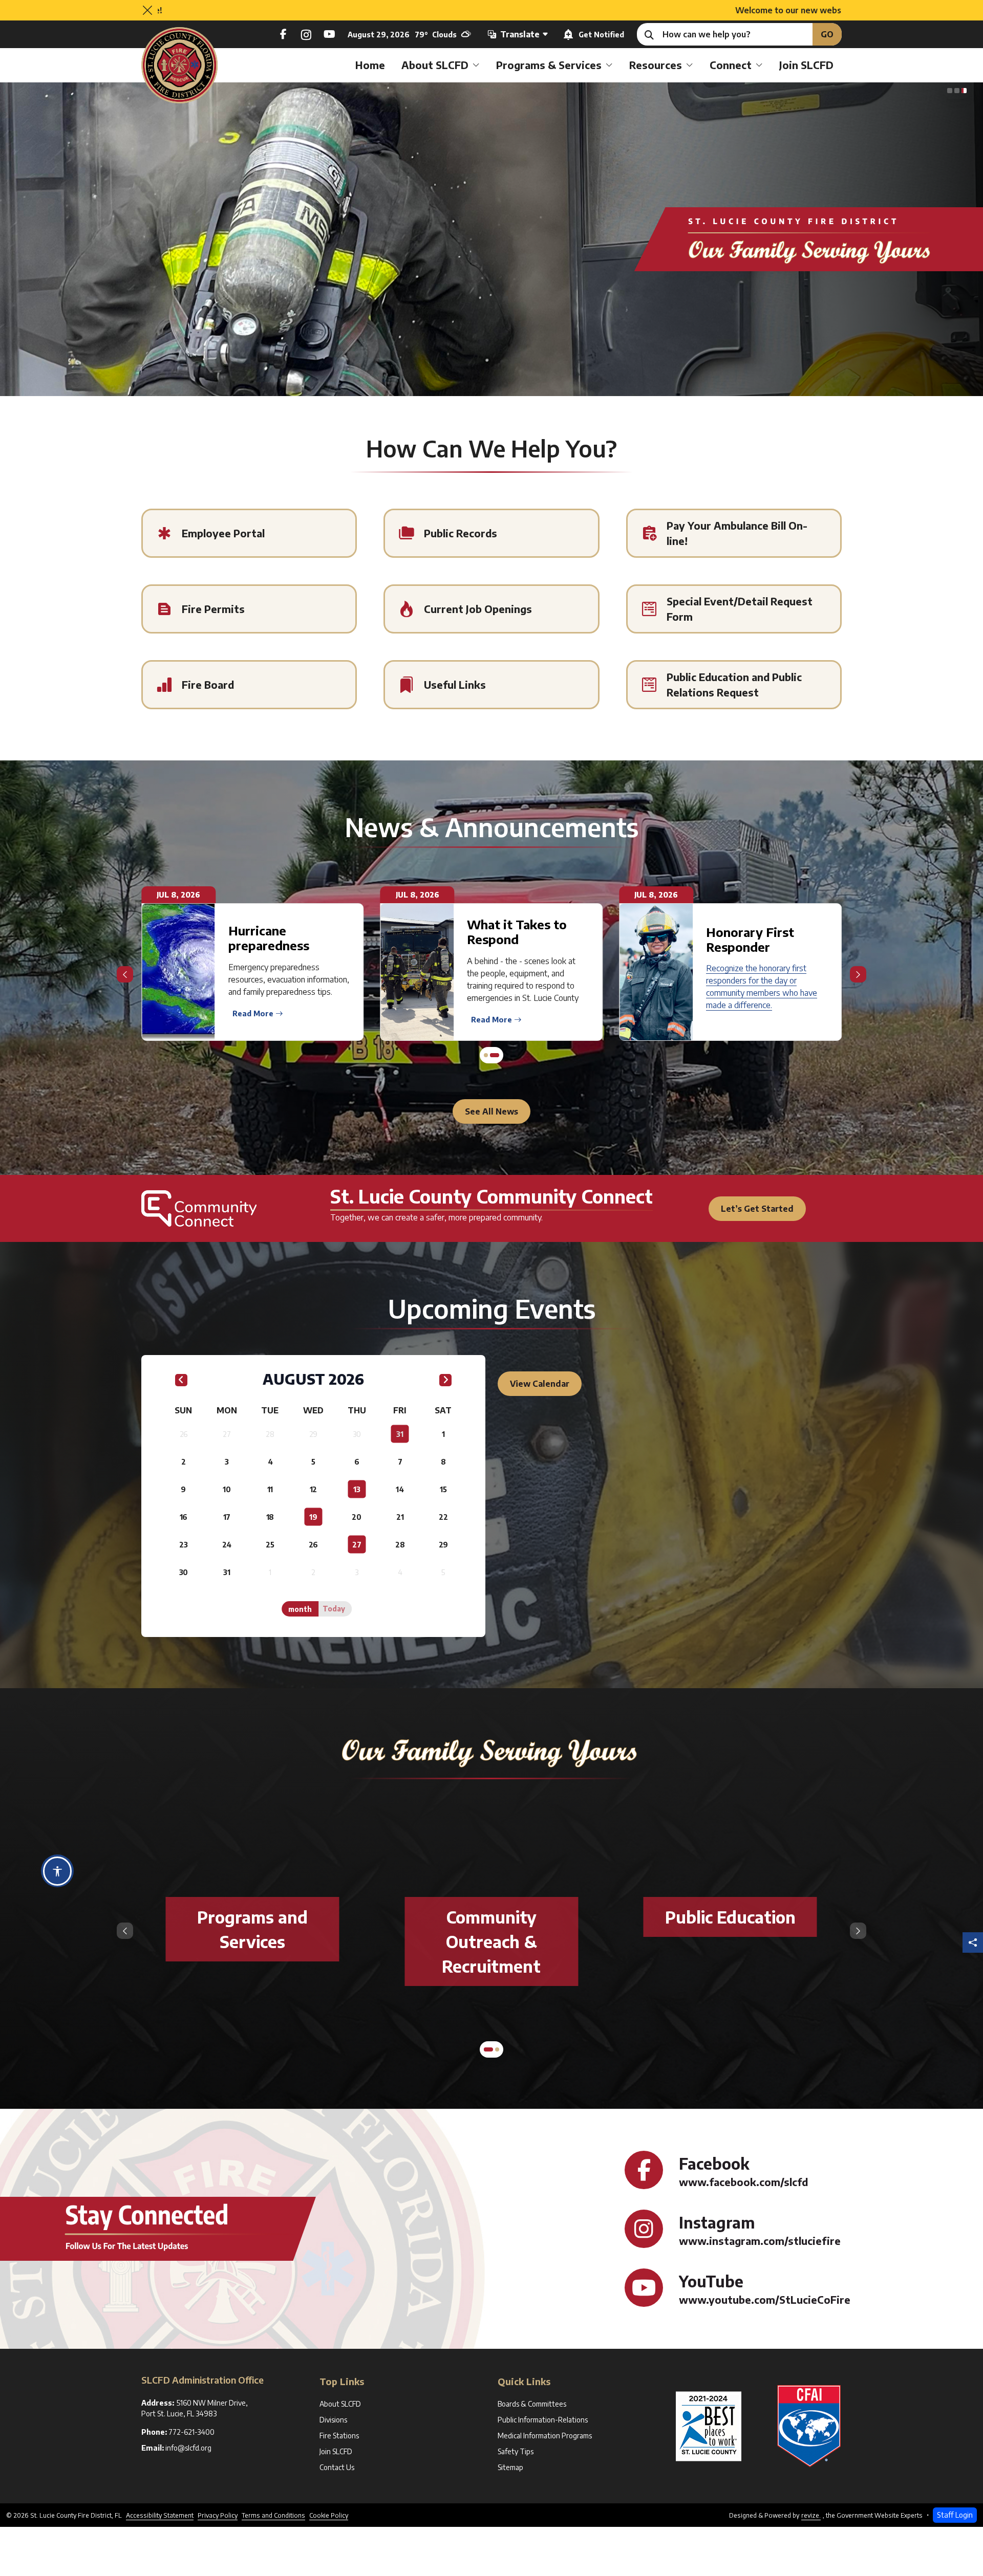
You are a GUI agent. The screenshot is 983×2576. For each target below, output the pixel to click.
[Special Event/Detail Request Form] (734, 609)
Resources (656, 65)
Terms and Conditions (273, 2515)
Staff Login (955, 2515)
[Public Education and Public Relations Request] (734, 685)
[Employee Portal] (249, 533)
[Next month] (445, 1381)
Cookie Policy (329, 2515)
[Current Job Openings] (491, 609)
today (334, 1609)
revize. (811, 2515)
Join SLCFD (806, 65)
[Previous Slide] (125, 974)
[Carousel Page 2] (497, 2049)
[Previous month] (181, 1381)
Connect (731, 65)
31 (400, 1434)
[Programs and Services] (252, 1929)
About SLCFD (435, 65)
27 (357, 1545)
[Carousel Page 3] (964, 91)
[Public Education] (730, 1917)
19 (313, 1517)
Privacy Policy (218, 2515)
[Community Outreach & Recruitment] (491, 1941)
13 (357, 1489)
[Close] (147, 10)
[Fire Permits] (249, 609)
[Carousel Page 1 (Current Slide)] (488, 2049)
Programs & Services (549, 65)
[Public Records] (491, 533)
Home (370, 65)
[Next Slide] (858, 974)
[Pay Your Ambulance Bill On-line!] (734, 533)
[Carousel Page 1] (950, 91)
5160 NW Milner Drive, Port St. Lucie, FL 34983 (196, 2408)
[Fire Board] (249, 685)
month (300, 1609)
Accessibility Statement (160, 2515)
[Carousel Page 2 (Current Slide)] (957, 91)
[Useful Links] (491, 685)
